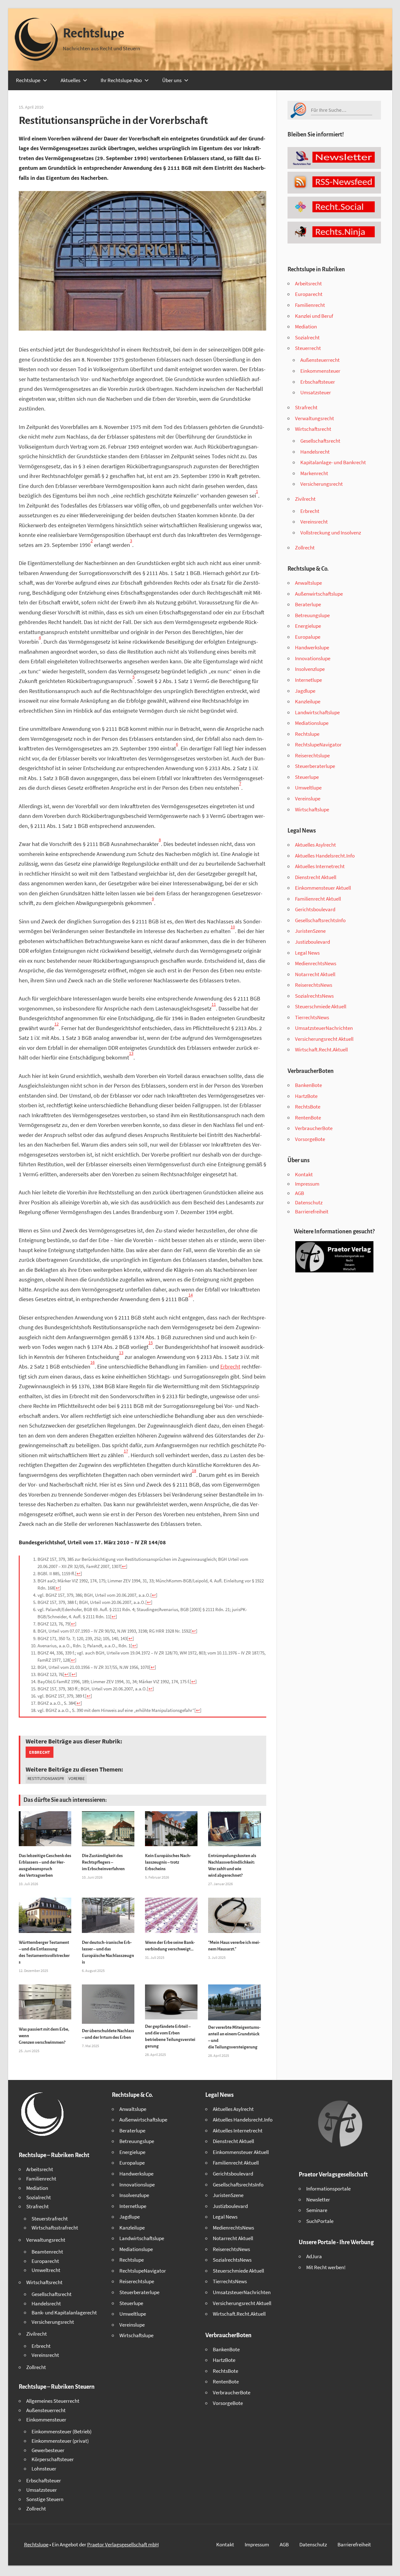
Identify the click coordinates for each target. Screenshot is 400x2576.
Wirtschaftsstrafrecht (55, 2228)
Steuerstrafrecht (50, 2219)
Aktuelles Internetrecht (320, 866)
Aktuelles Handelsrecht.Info (325, 856)
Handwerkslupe (312, 647)
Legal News (307, 953)
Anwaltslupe (308, 583)
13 (131, 1053)
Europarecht (309, 294)
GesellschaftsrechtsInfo (320, 920)
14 (191, 1295)
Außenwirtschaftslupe (319, 594)
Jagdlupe (305, 691)
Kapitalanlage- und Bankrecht (333, 462)
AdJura (314, 2256)
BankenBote (308, 1085)
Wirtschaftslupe (312, 809)
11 (214, 1004)
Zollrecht (305, 548)
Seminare (317, 2210)
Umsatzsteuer (316, 392)
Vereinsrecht (314, 522)
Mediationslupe (312, 723)
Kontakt (304, 1174)
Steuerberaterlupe (315, 766)
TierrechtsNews (312, 1017)
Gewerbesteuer (48, 2450)
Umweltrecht (46, 2270)
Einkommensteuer (320, 371)
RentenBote (308, 1118)
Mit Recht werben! (326, 2267)
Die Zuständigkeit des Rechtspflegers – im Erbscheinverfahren (103, 1862)
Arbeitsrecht (308, 283)
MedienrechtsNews (316, 963)
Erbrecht (230, 1367)
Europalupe (308, 637)
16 (92, 1362)
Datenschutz (309, 1202)
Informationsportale (328, 2189)
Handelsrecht (315, 452)
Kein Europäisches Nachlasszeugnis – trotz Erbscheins (168, 1862)
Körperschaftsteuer (53, 2459)
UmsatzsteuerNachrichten (324, 1028)
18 (194, 1471)
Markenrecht (314, 473)
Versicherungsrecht (322, 484)
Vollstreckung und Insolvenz (331, 533)
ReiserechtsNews (314, 985)
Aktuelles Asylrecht (315, 845)
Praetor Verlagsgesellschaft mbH (123, 2544)
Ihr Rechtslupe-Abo (121, 80)
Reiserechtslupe (312, 755)
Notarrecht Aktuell (315, 974)
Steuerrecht (308, 348)
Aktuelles (70, 80)
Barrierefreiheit (312, 1212)
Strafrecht (306, 407)
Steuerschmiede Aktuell (321, 1006)
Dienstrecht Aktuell (316, 877)
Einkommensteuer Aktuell (323, 888)
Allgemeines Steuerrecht (53, 2401)
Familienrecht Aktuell (318, 899)
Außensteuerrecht (320, 360)
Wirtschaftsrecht (313, 429)
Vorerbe (77, 1779)
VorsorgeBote (310, 1139)
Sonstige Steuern (45, 2499)
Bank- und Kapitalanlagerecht (64, 2313)
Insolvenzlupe (310, 669)
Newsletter (318, 2200)
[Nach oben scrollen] (390, 2566)
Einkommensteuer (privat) (60, 2441)
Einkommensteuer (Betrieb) (62, 2431)
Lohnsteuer (44, 2469)
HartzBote (306, 1096)
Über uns (172, 80)
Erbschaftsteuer (318, 382)
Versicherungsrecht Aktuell (324, 1039)
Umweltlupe (308, 788)
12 (57, 1024)
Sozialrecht (307, 337)
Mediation (306, 327)
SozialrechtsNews (314, 996)
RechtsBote (308, 1107)
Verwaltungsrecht (315, 418)
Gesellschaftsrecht (320, 441)
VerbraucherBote (314, 1128)
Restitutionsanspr (46, 1779)
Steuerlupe (307, 777)
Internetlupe (308, 680)
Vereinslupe (308, 799)
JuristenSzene (310, 931)
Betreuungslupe (312, 615)
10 (233, 927)
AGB (300, 1193)
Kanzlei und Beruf (314, 316)
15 (151, 1343)
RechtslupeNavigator (318, 745)
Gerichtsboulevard (315, 909)
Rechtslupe (94, 33)
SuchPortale (320, 2221)
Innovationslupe (313, 658)
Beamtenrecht (47, 2252)
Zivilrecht (305, 499)
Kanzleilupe (308, 701)
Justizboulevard (312, 942)
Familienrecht (310, 305)
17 (126, 1451)
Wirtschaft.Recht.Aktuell (321, 1050)
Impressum (307, 1184)
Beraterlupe (308, 604)
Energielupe (308, 626)
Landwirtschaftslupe (317, 712)
